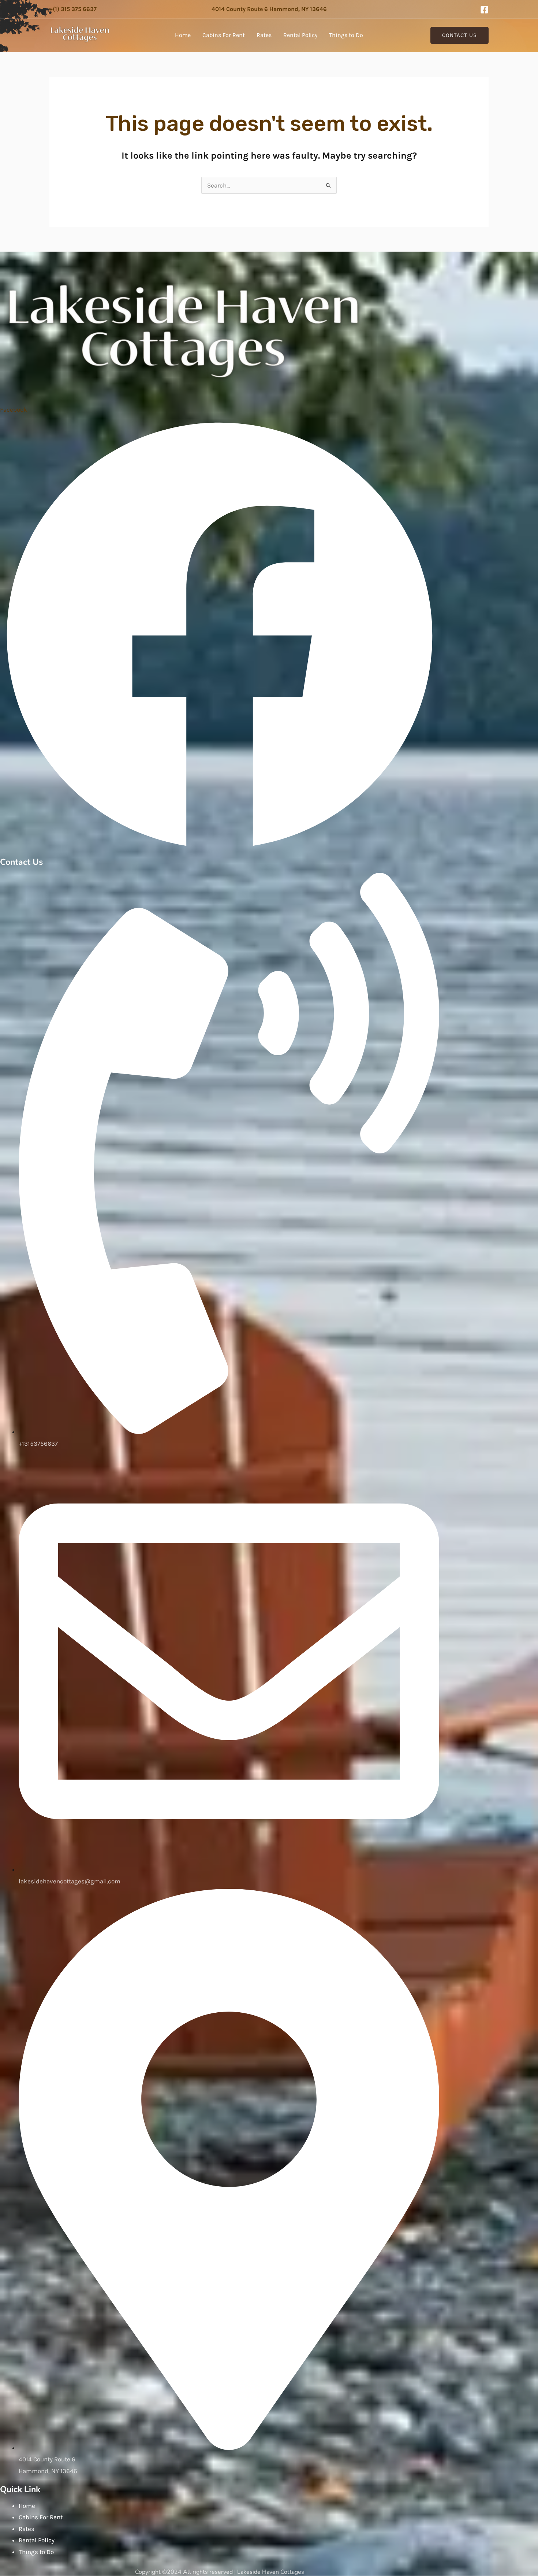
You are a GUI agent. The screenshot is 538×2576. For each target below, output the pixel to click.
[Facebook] (484, 10)
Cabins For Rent (224, 35)
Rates (264, 35)
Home (183, 35)
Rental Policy (300, 35)
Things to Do (346, 35)
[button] (459, 35)
